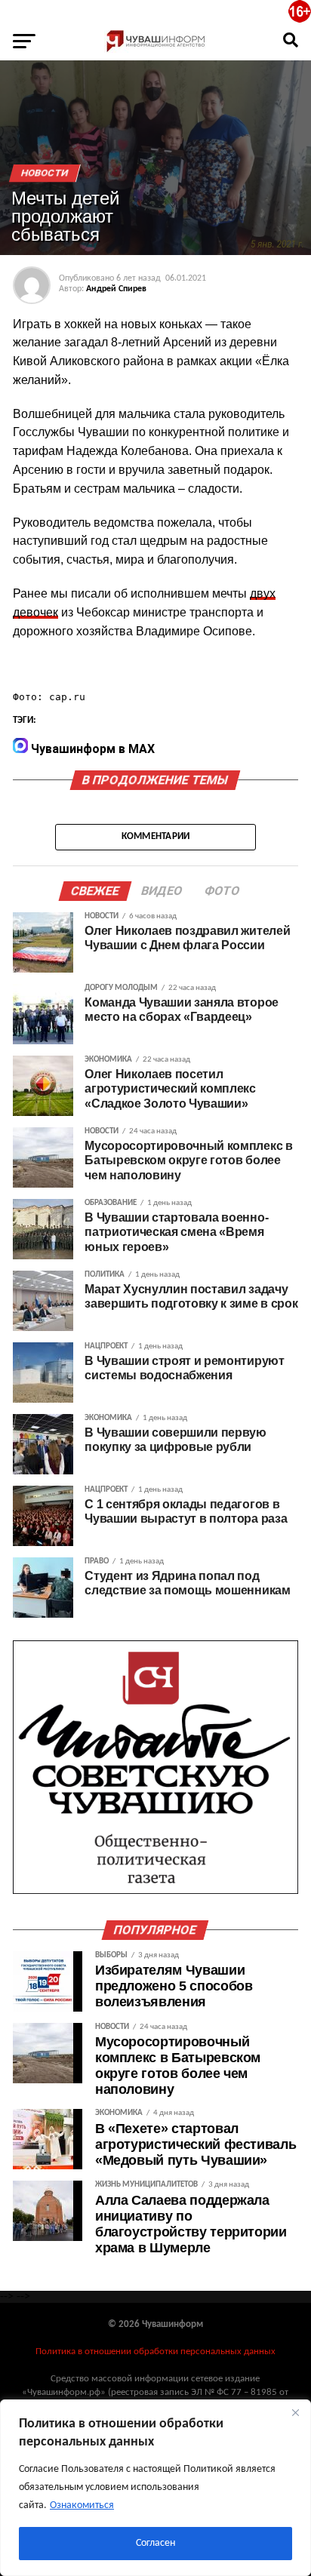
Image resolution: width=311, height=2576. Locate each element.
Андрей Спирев (116, 289)
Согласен (155, 2543)
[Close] (295, 2412)
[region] (155, 2488)
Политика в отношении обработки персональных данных (155, 2352)
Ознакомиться (82, 2505)
